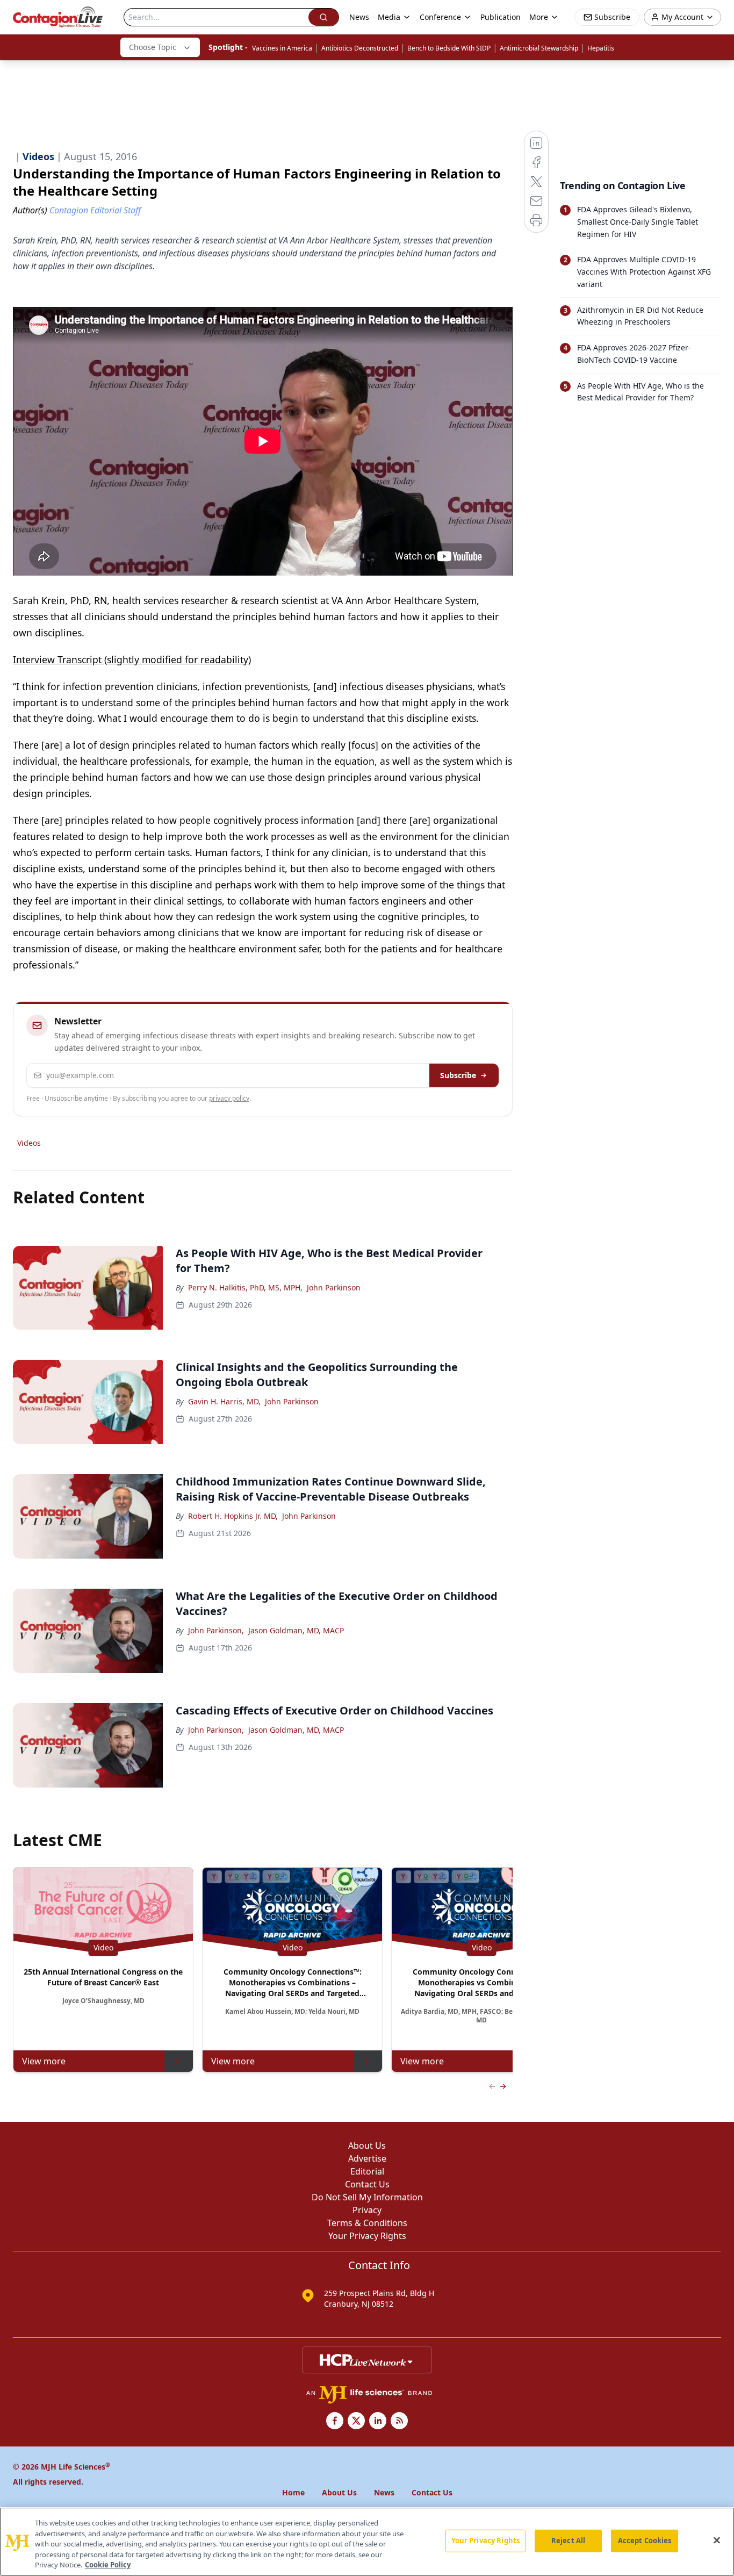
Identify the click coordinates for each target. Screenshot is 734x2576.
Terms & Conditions (367, 2223)
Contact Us (367, 2184)
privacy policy (229, 1098)
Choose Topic (153, 47)
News (359, 17)
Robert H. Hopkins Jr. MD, (233, 1516)
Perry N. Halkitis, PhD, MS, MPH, (245, 1287)
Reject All (568, 2541)
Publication (501, 17)
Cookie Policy (108, 2565)
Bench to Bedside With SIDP (449, 48)
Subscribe (458, 1075)
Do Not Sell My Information (367, 2197)
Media (389, 17)
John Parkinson (334, 1287)
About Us (367, 2146)
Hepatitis (601, 48)
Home (293, 2492)
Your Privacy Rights (367, 2236)
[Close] (717, 2541)
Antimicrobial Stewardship (539, 48)
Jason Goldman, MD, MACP (296, 1630)
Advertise (367, 2158)
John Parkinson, (216, 1630)
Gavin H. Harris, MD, (224, 1401)
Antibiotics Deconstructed (360, 48)
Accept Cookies (645, 2541)
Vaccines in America (282, 48)
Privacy (367, 2210)
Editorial (367, 2171)
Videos (29, 1143)
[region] (367, 2542)
